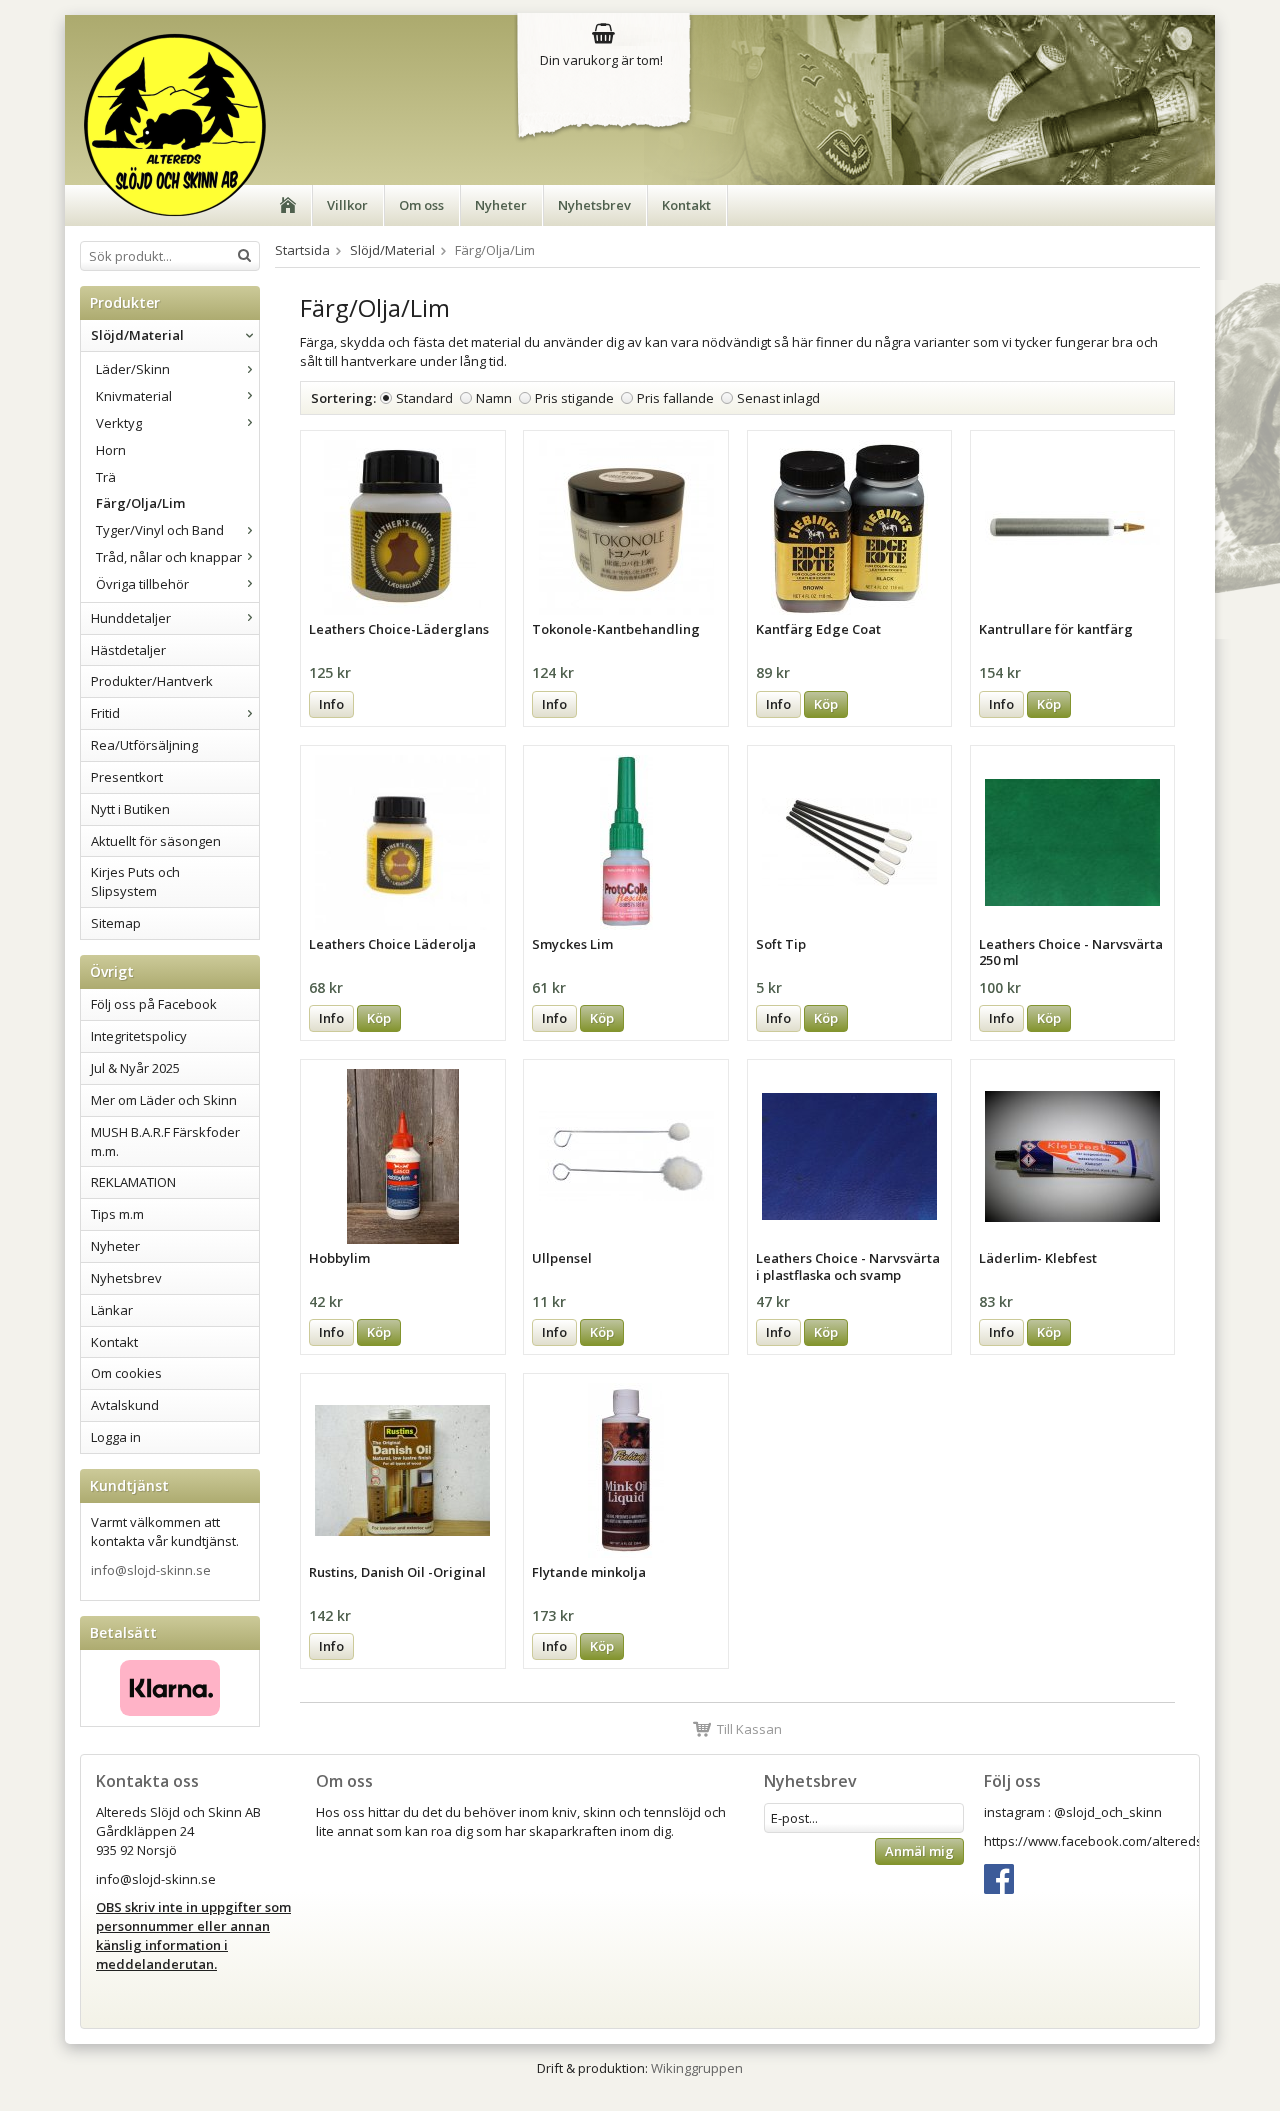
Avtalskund (125, 1405)
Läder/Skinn (133, 369)
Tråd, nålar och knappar (169, 557)
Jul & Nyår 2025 (135, 1068)
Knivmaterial (134, 396)
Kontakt (686, 205)
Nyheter (501, 205)
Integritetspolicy (139, 1036)
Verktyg (119, 423)
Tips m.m (117, 1214)
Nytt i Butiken (130, 809)
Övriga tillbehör (142, 584)
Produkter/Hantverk (152, 681)
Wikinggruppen (697, 2068)
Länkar (112, 1310)
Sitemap (116, 923)
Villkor (347, 205)
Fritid (105, 713)
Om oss (421, 205)
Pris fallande (675, 398)
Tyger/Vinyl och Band (160, 530)
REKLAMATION (133, 1182)
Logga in (116, 1437)
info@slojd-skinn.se (151, 1570)
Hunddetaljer (131, 618)
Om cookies (126, 1373)
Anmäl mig (919, 1851)
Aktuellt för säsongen (156, 841)
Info (331, 704)
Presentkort (127, 777)
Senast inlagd (778, 398)
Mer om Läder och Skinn (164, 1100)
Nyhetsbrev (594, 205)
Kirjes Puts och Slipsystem (135, 881)
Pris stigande (574, 398)
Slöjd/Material (137, 335)
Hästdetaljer (128, 650)
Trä (106, 477)
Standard (424, 398)
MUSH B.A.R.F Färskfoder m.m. (165, 1141)
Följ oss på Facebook (154, 1004)
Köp (826, 704)
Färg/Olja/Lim (140, 503)
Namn (494, 398)
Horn (111, 450)
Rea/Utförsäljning (144, 745)
